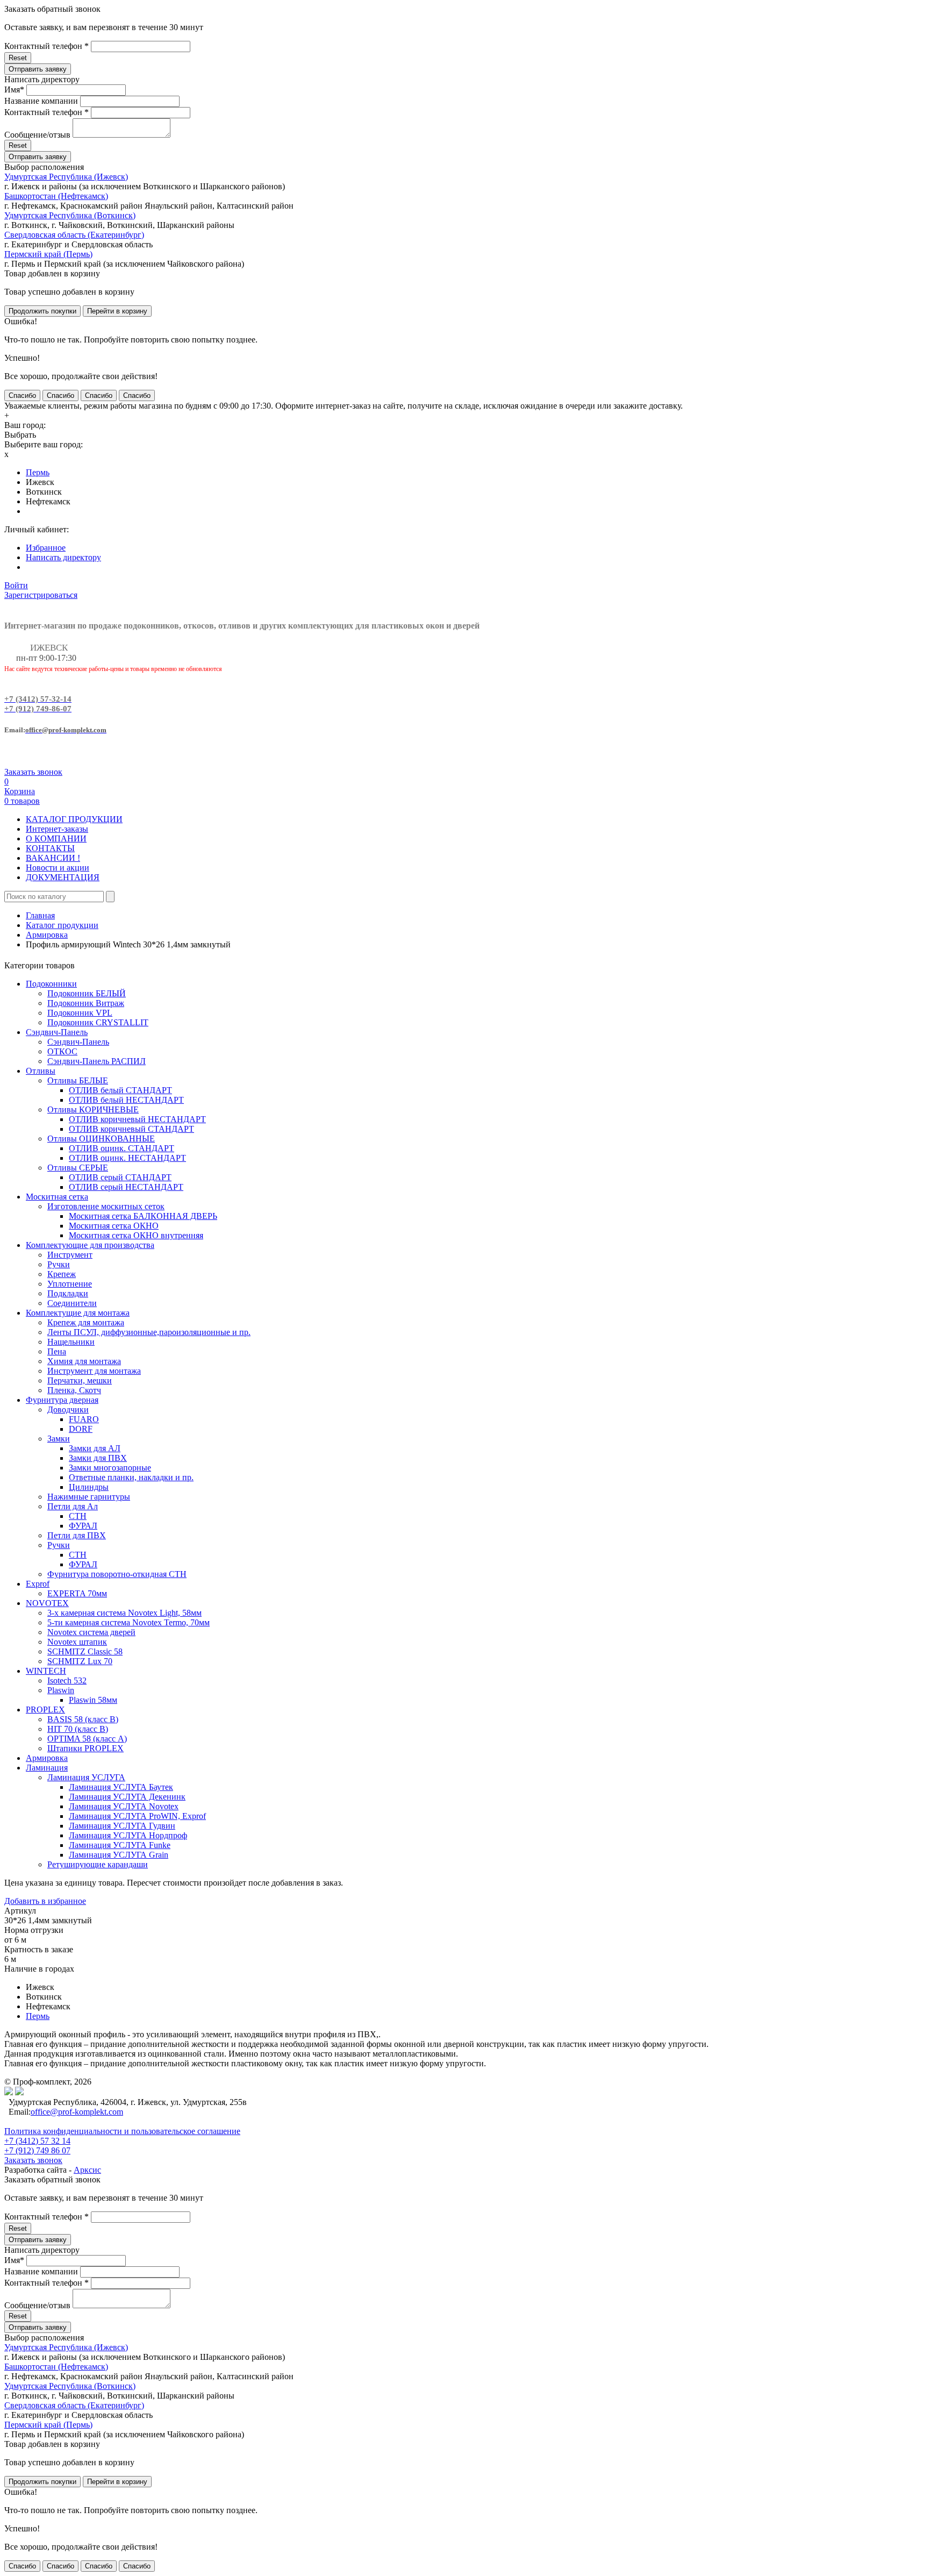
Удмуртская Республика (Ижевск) (66, 177)
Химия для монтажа (84, 1361)
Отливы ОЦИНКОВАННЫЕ (101, 1139)
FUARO (84, 1419)
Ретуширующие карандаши (98, 1864)
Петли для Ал (73, 1506)
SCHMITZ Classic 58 (85, 1651)
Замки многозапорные (110, 1468)
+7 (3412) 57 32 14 (37, 2141)
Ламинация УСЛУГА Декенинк (127, 1797)
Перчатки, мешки (80, 1380)
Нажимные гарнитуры (89, 1497)
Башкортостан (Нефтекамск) (56, 196)
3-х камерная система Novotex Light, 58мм (124, 1613)
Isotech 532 (67, 1681)
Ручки (59, 1264)
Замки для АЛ (95, 1448)
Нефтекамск (48, 501)
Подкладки (68, 1293)
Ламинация (47, 1768)
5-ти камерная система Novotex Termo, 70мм (128, 1622)
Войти (16, 585)
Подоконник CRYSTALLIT (98, 1022)
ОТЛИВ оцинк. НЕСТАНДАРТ (127, 1158)
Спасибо (22, 395)
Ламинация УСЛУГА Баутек (121, 1787)
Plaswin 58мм (93, 1700)
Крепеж (62, 1274)
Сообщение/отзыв (37, 135)
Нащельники (71, 1342)
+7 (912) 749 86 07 (37, 2150)
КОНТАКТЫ (50, 848)
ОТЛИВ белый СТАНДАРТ (120, 1090)
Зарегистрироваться (41, 595)
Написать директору (63, 557)
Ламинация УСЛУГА (86, 1777)
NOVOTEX (47, 1603)
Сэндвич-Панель (57, 1032)
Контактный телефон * (47, 46)
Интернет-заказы (57, 829)
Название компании (41, 101)
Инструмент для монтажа (94, 1371)
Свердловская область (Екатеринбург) (74, 235)
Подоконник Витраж (86, 1003)
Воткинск (44, 492)
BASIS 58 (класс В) (83, 1719)
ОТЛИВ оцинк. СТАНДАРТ (122, 1148)
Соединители (72, 1303)
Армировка (47, 935)
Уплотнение (70, 1284)
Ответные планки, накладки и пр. (131, 1477)
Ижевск (40, 482)
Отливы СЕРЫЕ (78, 1168)
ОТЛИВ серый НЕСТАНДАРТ (126, 1187)
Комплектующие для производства (90, 1245)
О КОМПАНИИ (56, 839)
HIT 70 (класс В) (78, 1729)
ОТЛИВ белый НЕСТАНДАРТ (126, 1100)
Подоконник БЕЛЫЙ (87, 993)
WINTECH (46, 1671)
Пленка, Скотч (74, 1390)
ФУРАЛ (83, 1526)
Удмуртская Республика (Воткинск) (70, 215)
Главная (40, 915)
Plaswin (61, 1690)
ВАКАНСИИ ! (53, 858)
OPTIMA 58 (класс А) (87, 1739)
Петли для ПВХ (77, 1535)
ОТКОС (62, 1051)
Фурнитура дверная (62, 1400)
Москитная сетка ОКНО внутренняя (136, 1235)
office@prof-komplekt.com (77, 2112)
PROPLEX (45, 1710)
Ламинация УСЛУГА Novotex (124, 1806)
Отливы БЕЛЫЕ (78, 1080)
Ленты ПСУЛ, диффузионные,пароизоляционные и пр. (149, 1332)
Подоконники (51, 984)
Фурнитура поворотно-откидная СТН (117, 1574)
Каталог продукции (62, 925)
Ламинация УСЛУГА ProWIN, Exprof (137, 1816)
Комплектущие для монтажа (78, 1313)
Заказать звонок (33, 772)
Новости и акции (58, 868)
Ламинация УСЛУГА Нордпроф (128, 1835)
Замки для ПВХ (98, 1458)
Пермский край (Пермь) (48, 254)
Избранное (46, 548)
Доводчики (68, 1410)
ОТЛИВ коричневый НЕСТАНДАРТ (137, 1119)
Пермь (38, 472)
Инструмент (70, 1255)
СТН (78, 1516)
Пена (57, 1351)
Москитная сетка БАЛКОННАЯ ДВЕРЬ (143, 1216)
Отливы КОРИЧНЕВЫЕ (93, 1109)
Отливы (41, 1071)
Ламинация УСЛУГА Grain (119, 1855)
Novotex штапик (77, 1642)
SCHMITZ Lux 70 (80, 1661)
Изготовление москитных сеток (106, 1206)
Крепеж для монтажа (86, 1322)
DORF (81, 1429)
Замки (59, 1439)
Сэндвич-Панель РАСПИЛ (97, 1061)
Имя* (14, 90)
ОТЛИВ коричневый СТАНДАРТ (131, 1129)
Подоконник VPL (80, 1013)
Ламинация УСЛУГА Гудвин (122, 1826)
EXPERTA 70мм (77, 1593)
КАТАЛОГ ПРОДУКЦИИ (74, 819)
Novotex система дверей (91, 1632)
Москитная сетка (57, 1197)
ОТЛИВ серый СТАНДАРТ (120, 1177)
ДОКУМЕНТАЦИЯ (63, 877)
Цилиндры (89, 1487)
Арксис (87, 2170)
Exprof (38, 1584)
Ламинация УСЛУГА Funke (120, 1845)
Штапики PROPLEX (85, 1748)
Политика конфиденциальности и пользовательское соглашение (122, 2131)
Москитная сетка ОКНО (114, 1226)
